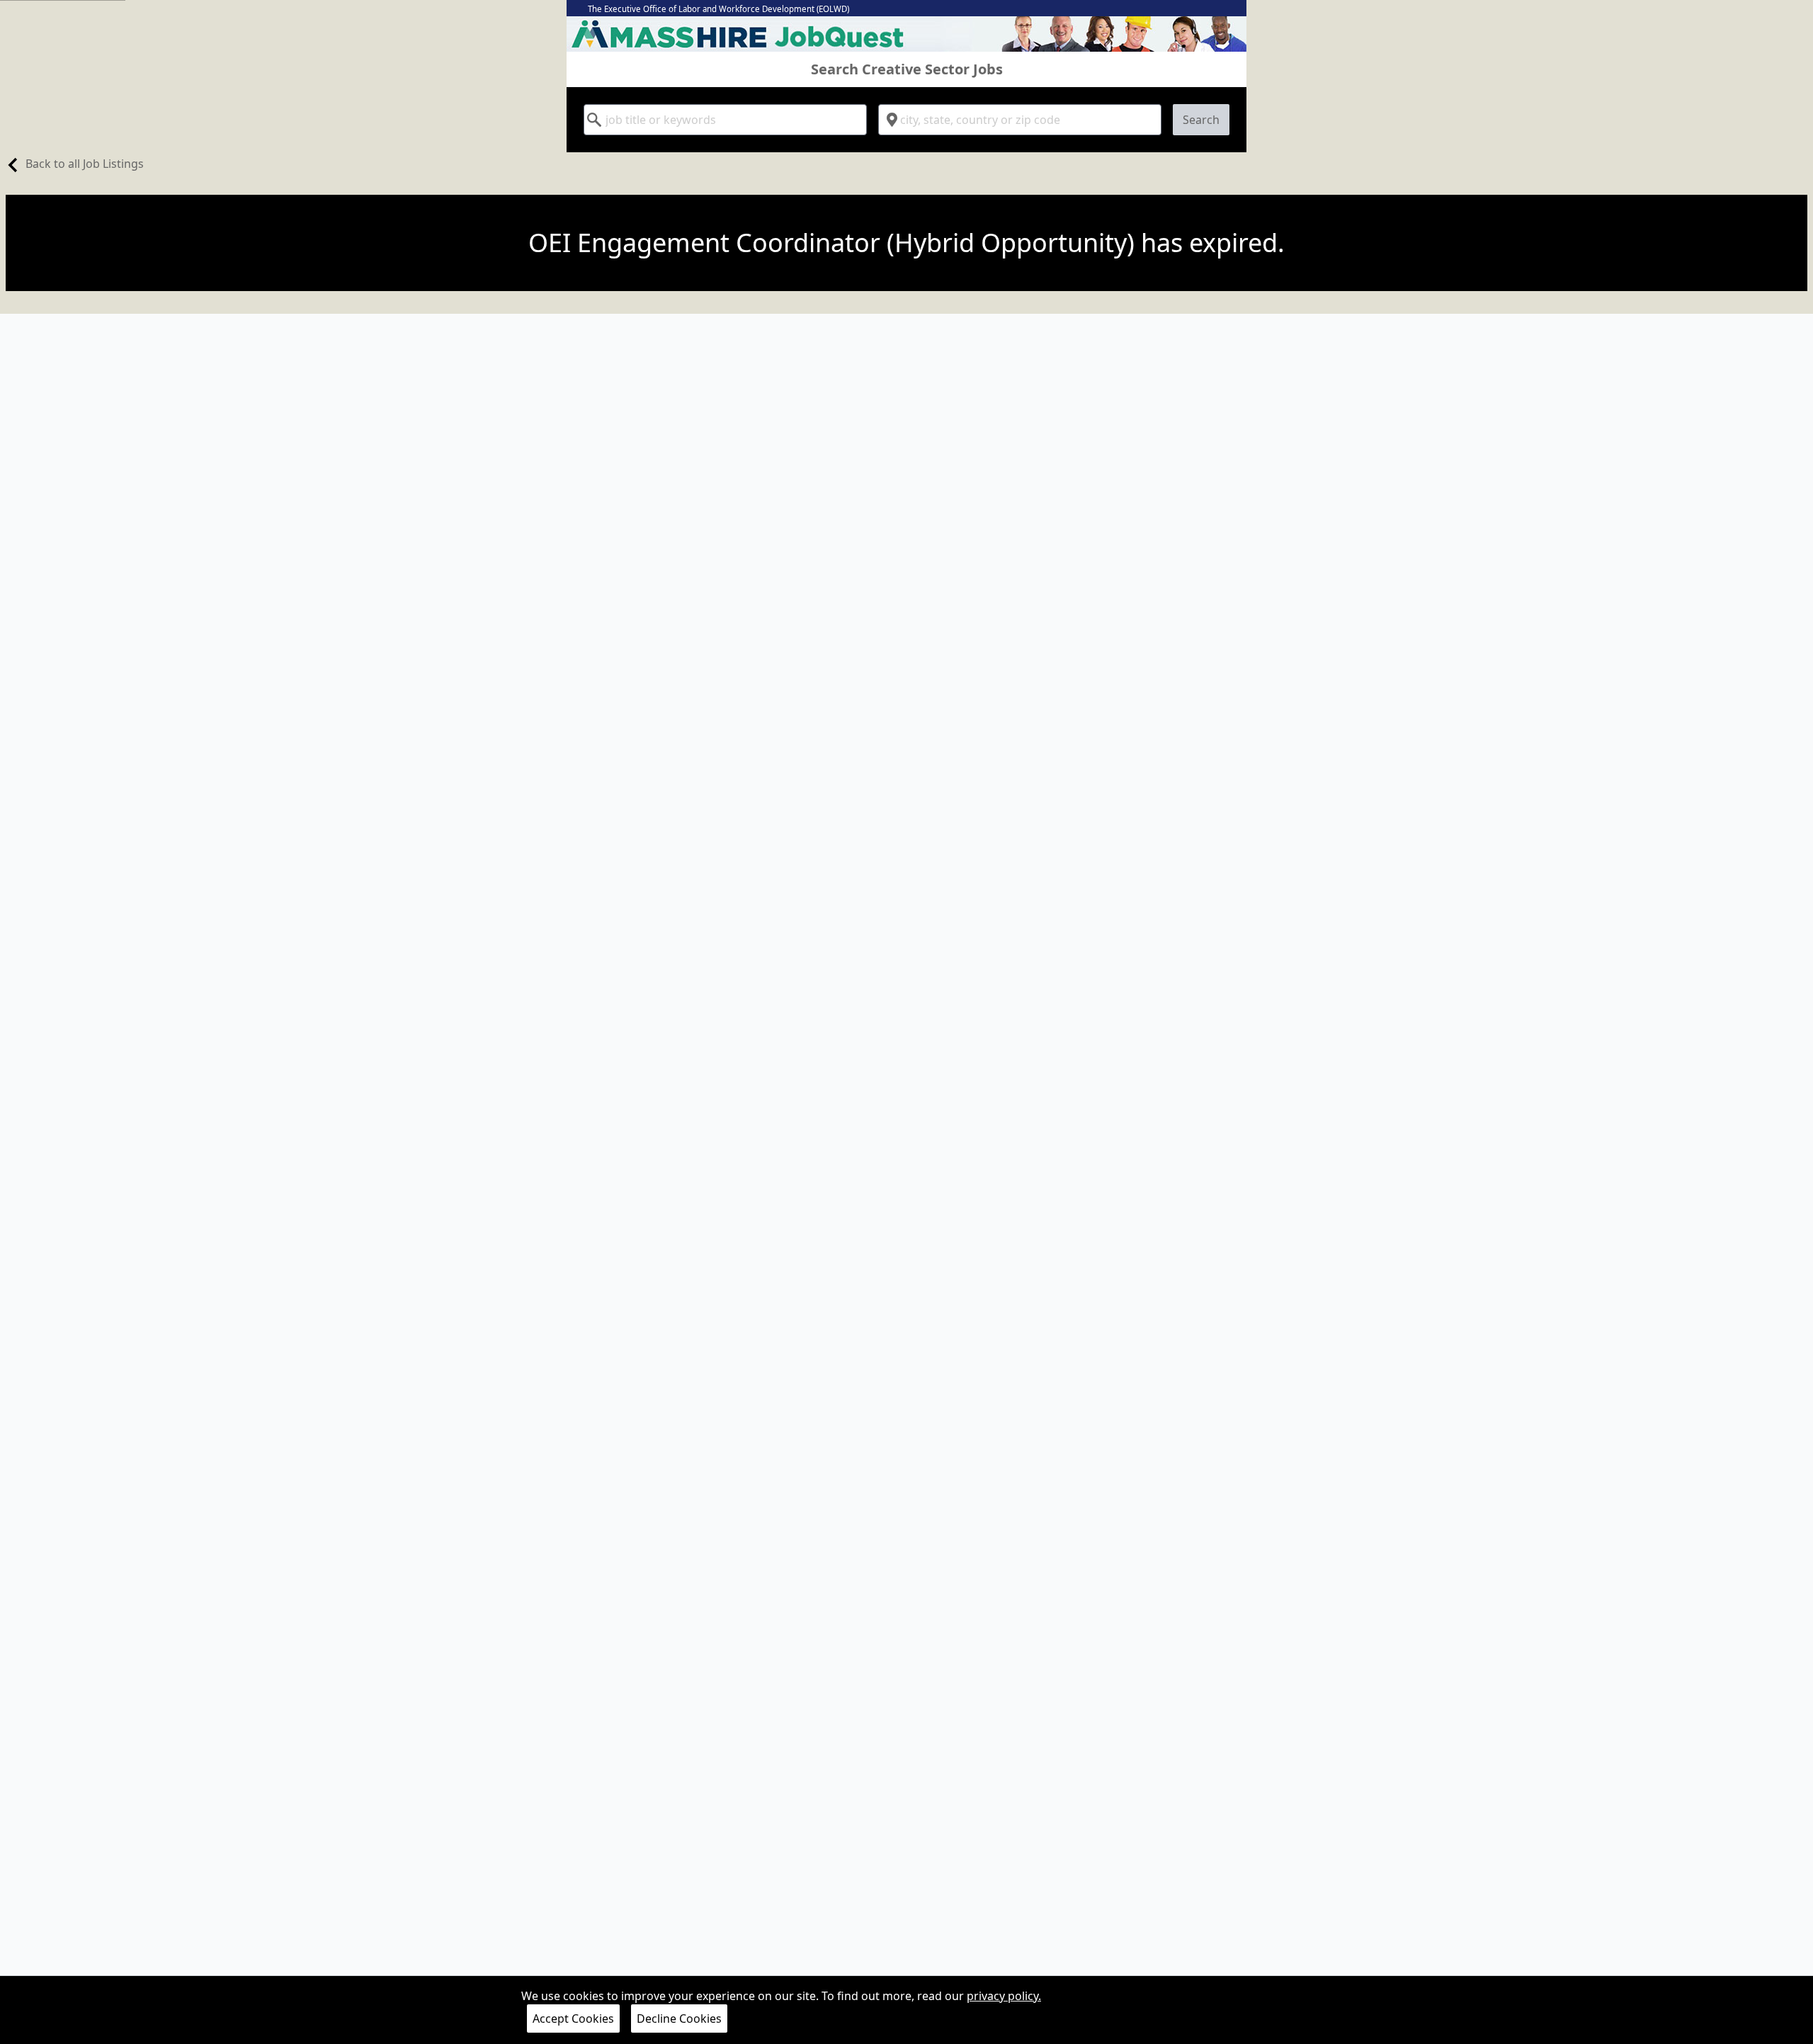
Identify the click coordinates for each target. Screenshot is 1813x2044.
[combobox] (725, 120)
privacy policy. (1004, 1996)
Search (1201, 120)
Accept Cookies (573, 2019)
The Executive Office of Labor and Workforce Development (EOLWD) (718, 9)
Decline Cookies (679, 2019)
